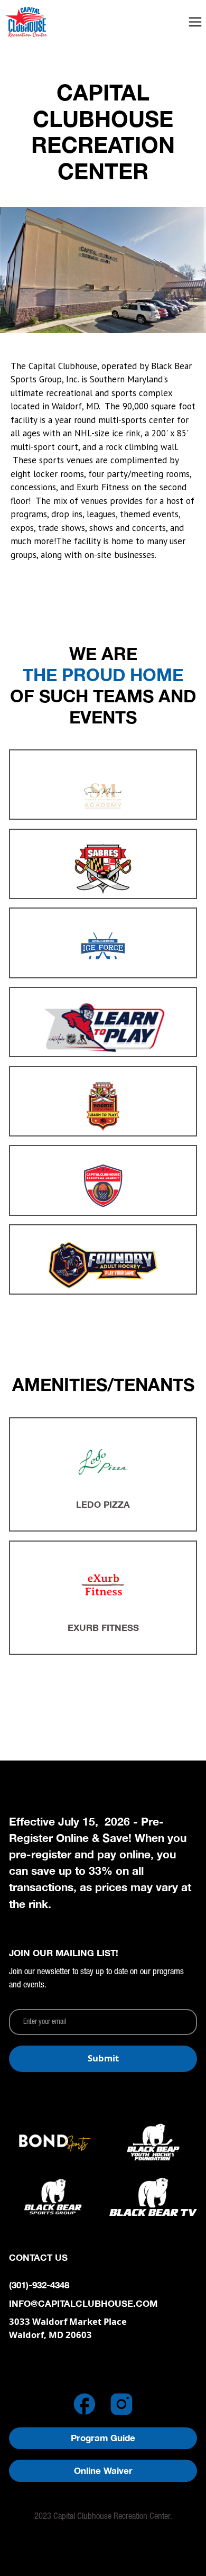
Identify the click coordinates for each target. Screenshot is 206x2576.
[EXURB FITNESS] (103, 1585)
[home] (48, 22)
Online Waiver (103, 2471)
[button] (195, 22)
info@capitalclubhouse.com (83, 2304)
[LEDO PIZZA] (103, 1462)
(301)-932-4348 (39, 2285)
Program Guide (103, 2438)
